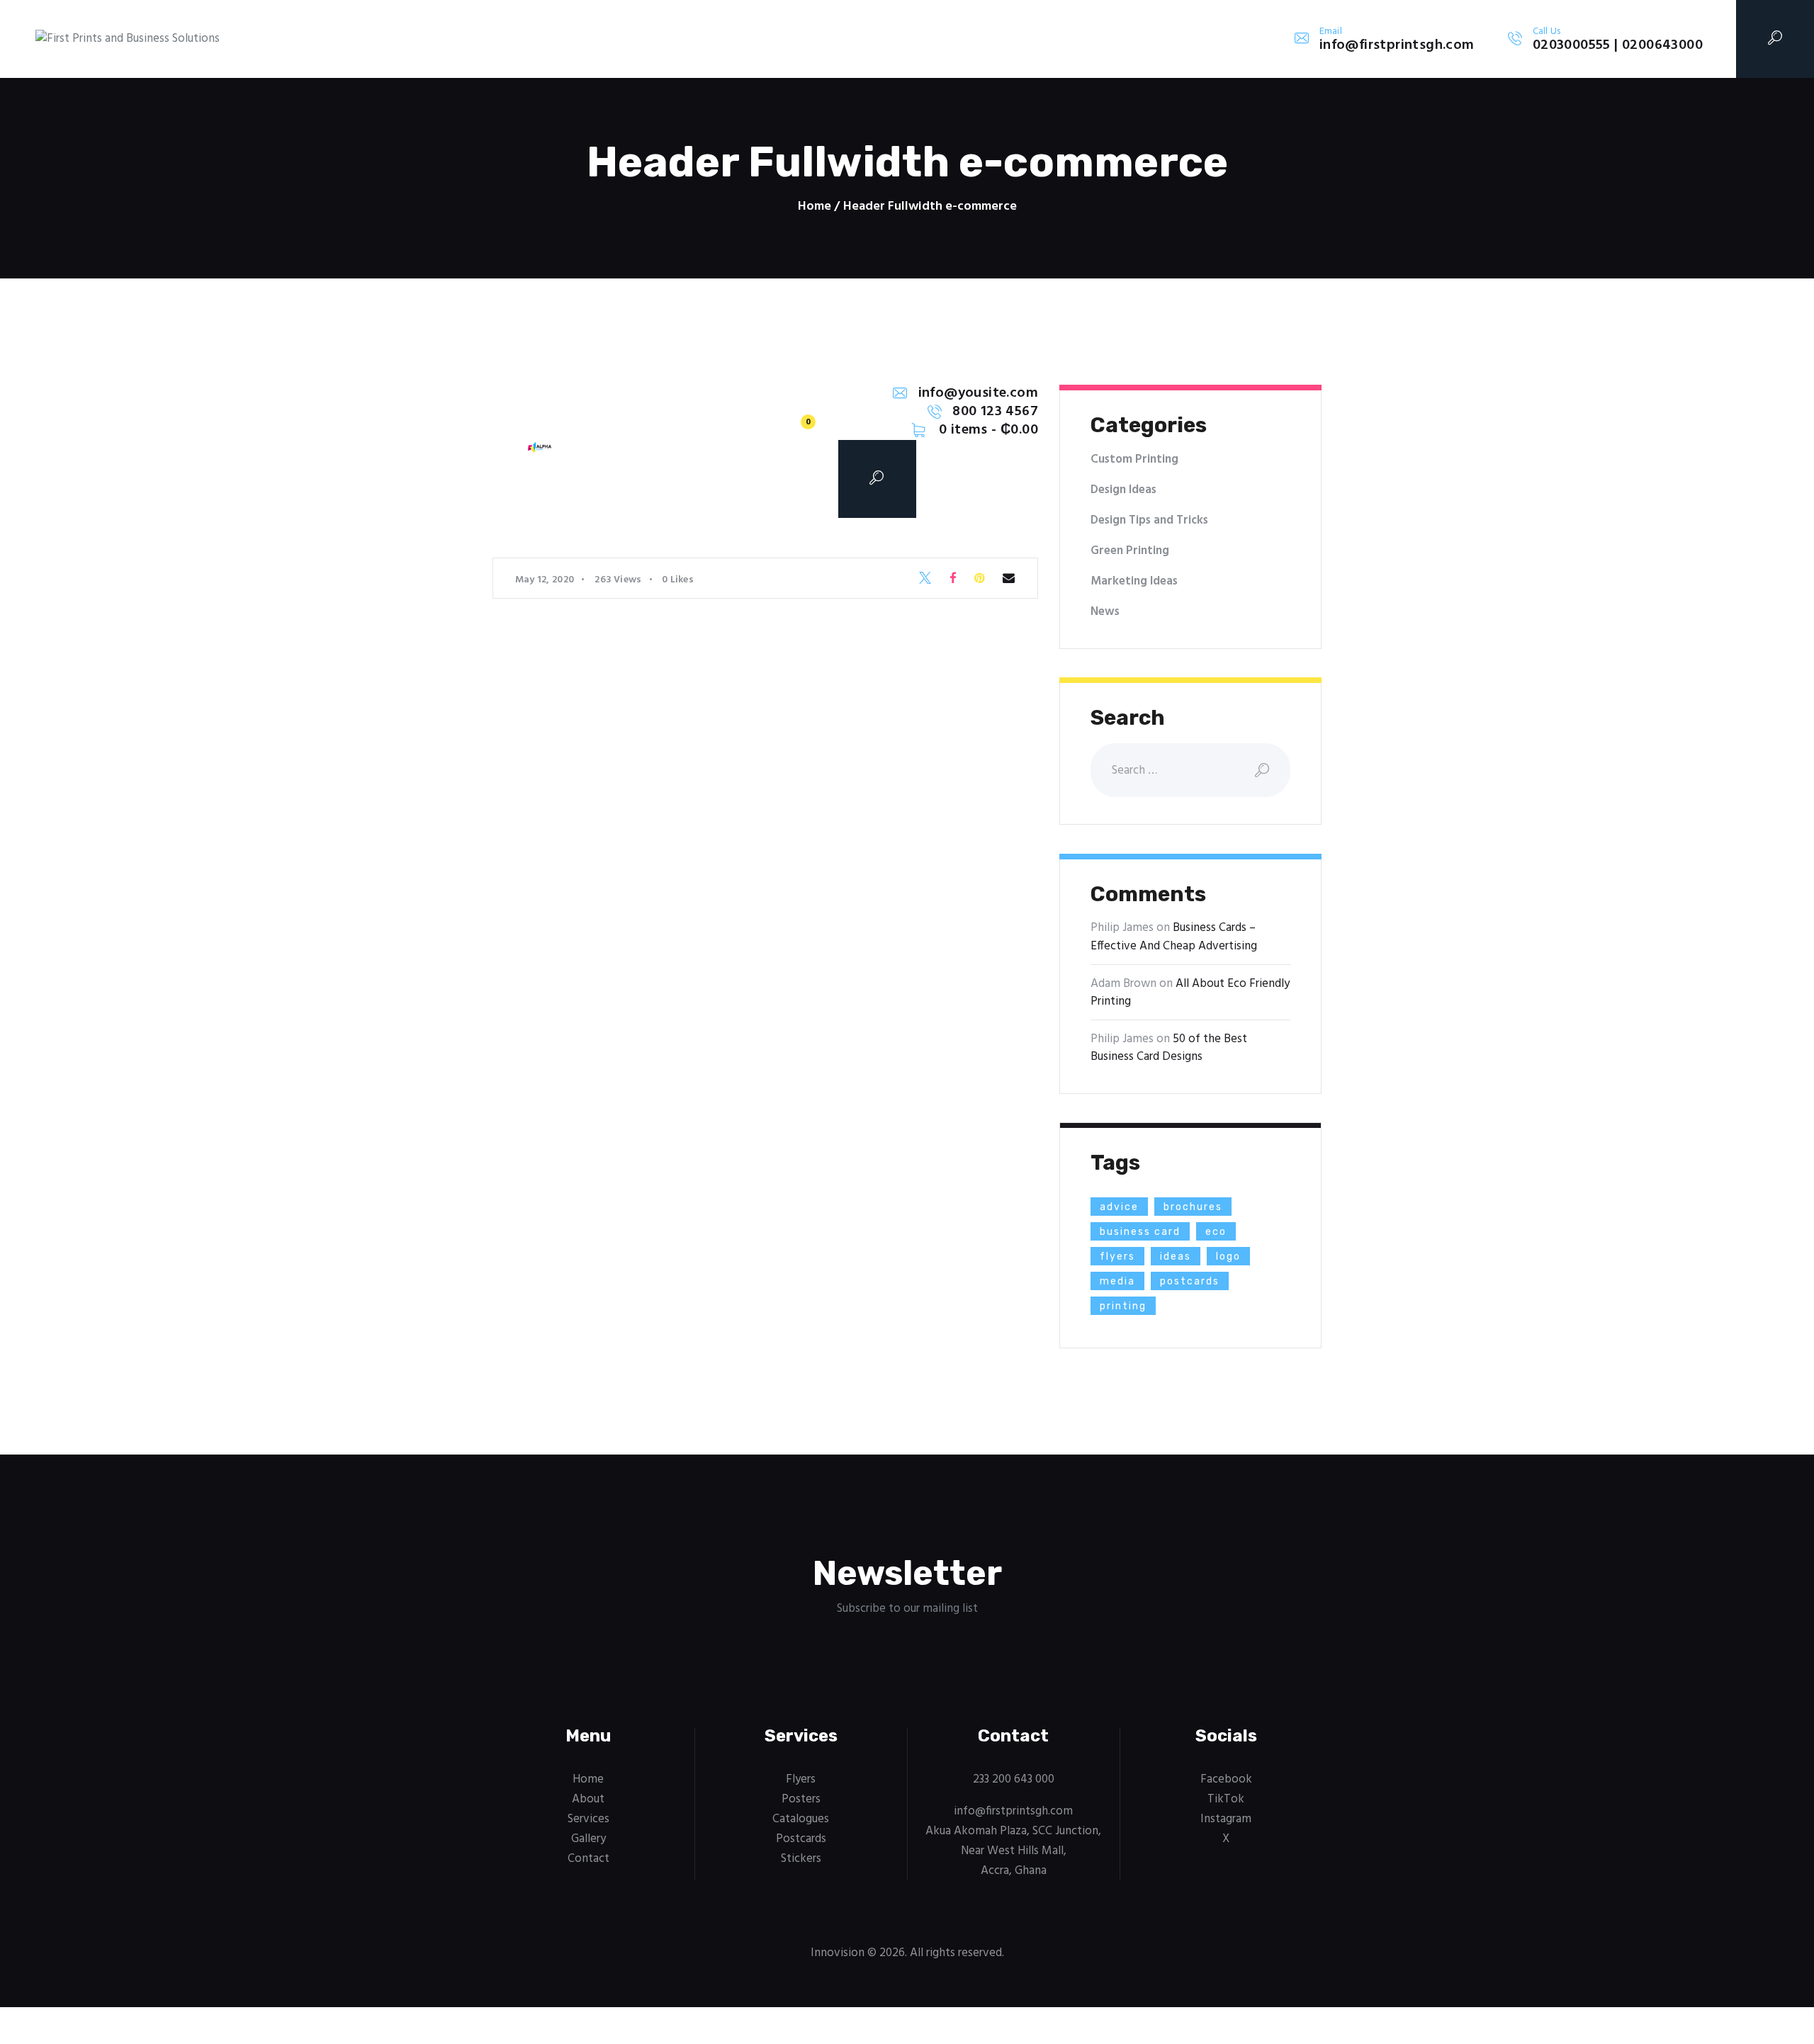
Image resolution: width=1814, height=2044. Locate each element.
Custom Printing (1134, 459)
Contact (588, 1859)
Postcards (801, 1839)
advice (1119, 1207)
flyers (1117, 1257)
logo (1228, 1257)
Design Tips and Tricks (1149, 520)
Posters (801, 1799)
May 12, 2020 (545, 580)
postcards (1190, 1281)
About (588, 1799)
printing (1123, 1306)
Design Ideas (1123, 490)
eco (1216, 1232)
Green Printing (1130, 551)
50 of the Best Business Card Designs (1169, 1048)
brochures (1193, 1207)
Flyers (801, 1779)
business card (1140, 1232)
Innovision (838, 1953)
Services (588, 1819)
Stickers (801, 1859)
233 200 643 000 (1014, 1779)
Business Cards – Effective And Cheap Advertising (1174, 937)
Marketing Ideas (1134, 581)
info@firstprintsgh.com (1013, 1811)
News (1105, 612)
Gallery (588, 1839)
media (1117, 1281)
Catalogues (801, 1819)
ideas (1176, 1257)
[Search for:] (1190, 770)
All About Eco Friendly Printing (1190, 993)
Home (815, 207)
